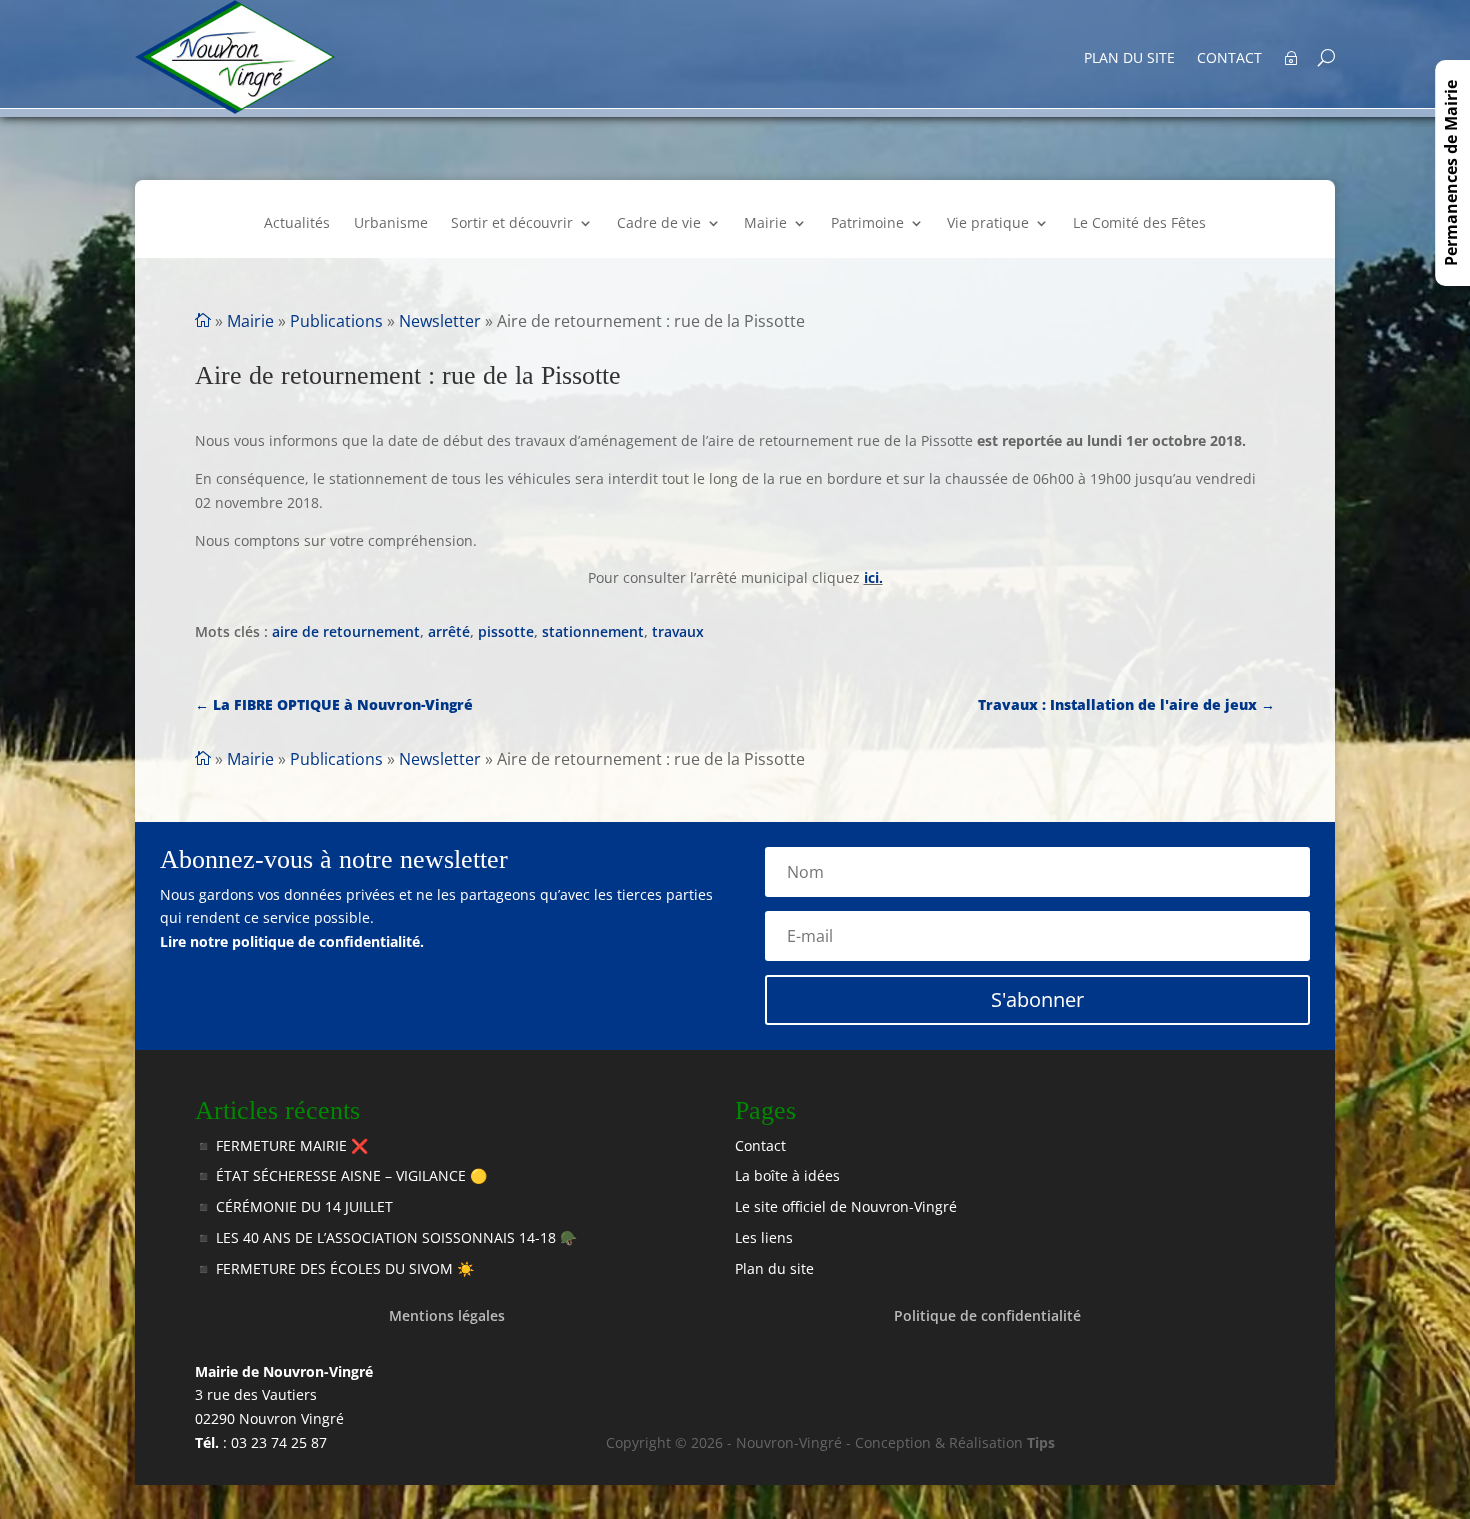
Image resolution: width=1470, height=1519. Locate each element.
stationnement (593, 631)
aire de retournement (346, 631)
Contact (1229, 58)
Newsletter (440, 321)
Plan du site (1129, 58)
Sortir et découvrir (512, 224)
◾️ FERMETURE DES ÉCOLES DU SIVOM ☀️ (334, 1268)
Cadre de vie (659, 224)
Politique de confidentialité (987, 1315)
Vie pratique (988, 224)
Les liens (764, 1237)
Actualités (297, 224)
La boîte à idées (787, 1175)
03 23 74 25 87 (279, 1442)
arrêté (449, 631)
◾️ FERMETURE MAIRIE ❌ (281, 1145)
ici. (873, 577)
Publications (336, 321)
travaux (678, 631)
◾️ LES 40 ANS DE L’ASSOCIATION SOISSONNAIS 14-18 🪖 (386, 1237)
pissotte (506, 631)
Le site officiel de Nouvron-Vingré (846, 1206)
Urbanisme (391, 224)
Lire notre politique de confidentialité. (292, 941)
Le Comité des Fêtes (1139, 224)
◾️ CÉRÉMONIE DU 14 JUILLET (294, 1206)
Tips (1041, 1442)
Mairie (765, 224)
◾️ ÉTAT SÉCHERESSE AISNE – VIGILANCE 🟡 (341, 1175)
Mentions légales (447, 1315)
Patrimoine (867, 224)
